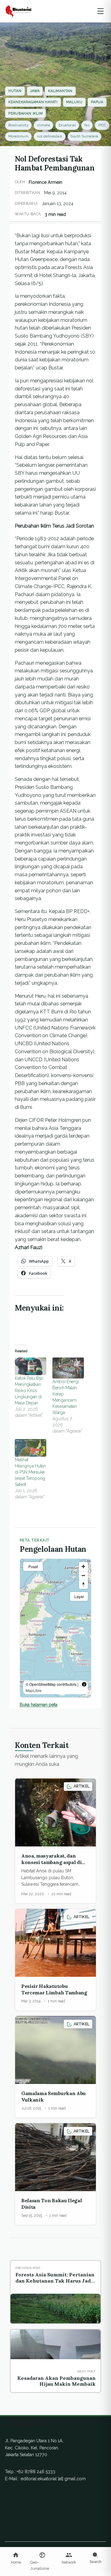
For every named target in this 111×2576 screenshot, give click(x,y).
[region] (55, 1628)
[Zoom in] (83, 1566)
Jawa (35, 91)
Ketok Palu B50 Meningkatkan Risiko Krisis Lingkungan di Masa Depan (29, 1391)
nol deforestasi (50, 136)
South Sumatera (84, 136)
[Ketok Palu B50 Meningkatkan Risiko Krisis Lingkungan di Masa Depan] (31, 1366)
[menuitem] (16, 2559)
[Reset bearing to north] (83, 1584)
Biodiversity (18, 125)
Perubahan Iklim (25, 114)
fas (87, 125)
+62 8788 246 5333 (36, 2472)
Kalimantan (60, 91)
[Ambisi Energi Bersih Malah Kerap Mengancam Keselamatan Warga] (68, 1368)
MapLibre (34, 1690)
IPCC (102, 125)
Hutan (15, 91)
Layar (79, 1596)
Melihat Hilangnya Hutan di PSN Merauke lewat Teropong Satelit (30, 1472)
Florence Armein (45, 182)
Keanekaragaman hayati (33, 102)
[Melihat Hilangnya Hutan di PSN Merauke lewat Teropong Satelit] (31, 1448)
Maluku (74, 102)
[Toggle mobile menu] (101, 11)
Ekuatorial (67, 125)
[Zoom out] (83, 1575)
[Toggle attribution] (84, 1684)
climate (43, 125)
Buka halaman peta (39, 1705)
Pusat (33, 1566)
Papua (97, 102)
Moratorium (18, 136)
